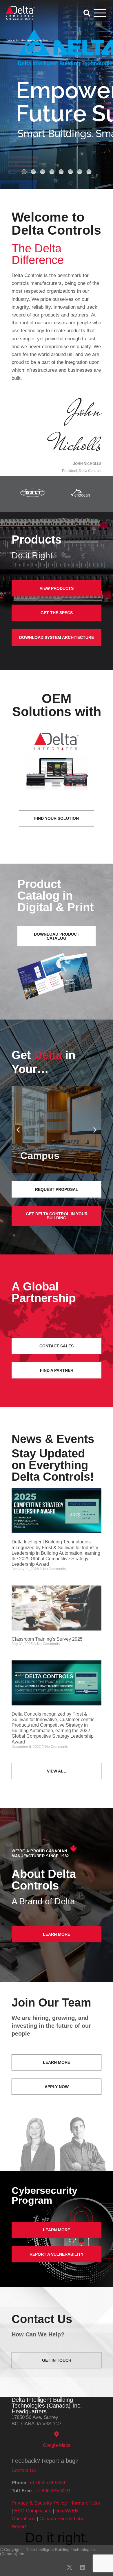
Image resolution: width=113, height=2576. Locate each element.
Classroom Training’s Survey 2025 (47, 1639)
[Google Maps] (57, 2434)
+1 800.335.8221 (53, 2491)
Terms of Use (85, 2503)
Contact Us (24, 2470)
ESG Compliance (33, 2511)
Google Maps (57, 2445)
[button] (18, 1130)
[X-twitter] (70, 2567)
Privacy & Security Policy (39, 2503)
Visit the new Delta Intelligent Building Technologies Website (28, 40)
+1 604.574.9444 (47, 2483)
